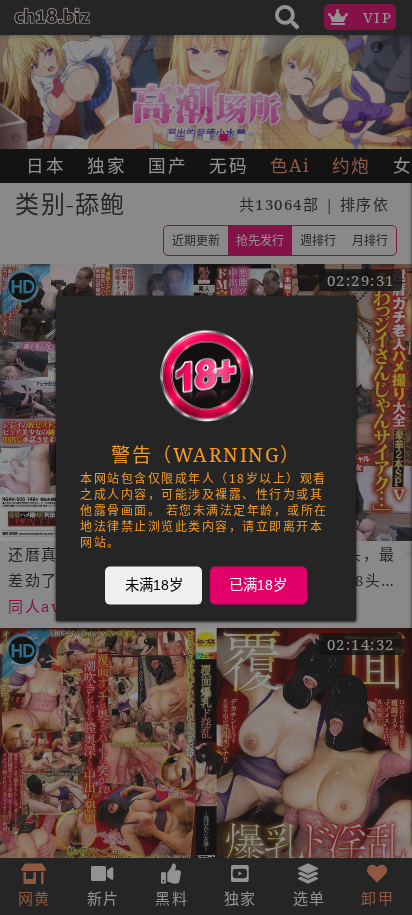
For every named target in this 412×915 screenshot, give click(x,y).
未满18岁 (154, 584)
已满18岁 (258, 584)
